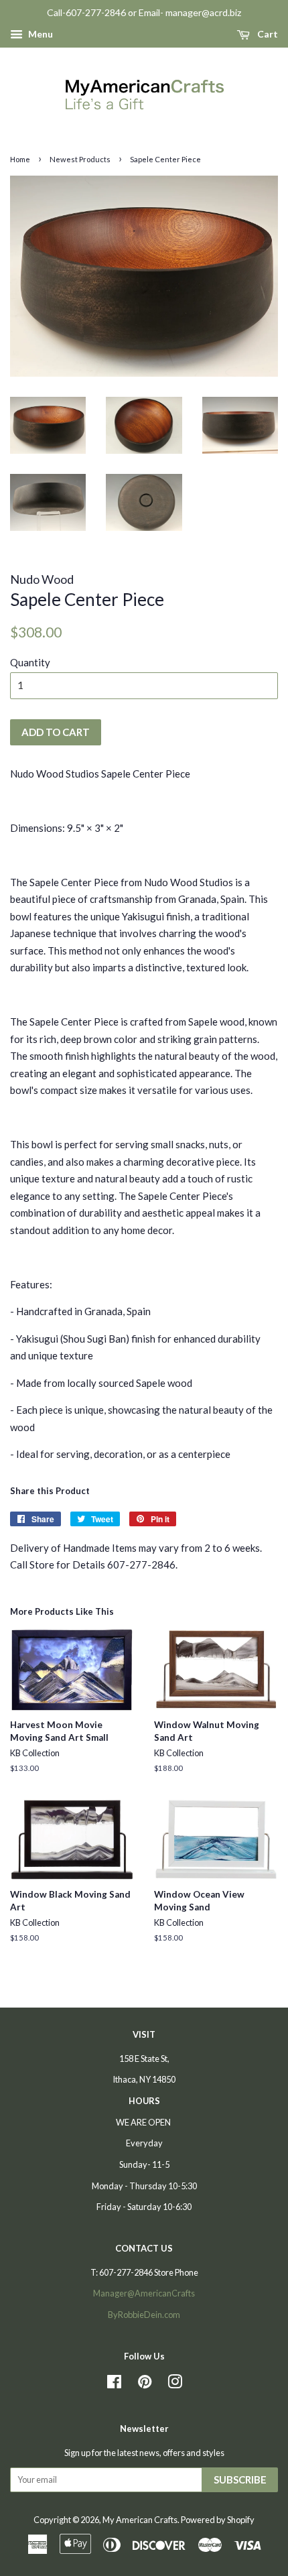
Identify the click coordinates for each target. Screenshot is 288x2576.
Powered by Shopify (218, 2520)
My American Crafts (140, 2520)
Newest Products (80, 159)
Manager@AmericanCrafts (144, 2293)
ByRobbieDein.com (144, 2315)
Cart (267, 34)
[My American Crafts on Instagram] (175, 2384)
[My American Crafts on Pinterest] (145, 2384)
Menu (40, 34)
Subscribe (240, 2479)
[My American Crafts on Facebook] (114, 2384)
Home (20, 159)
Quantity (30, 662)
